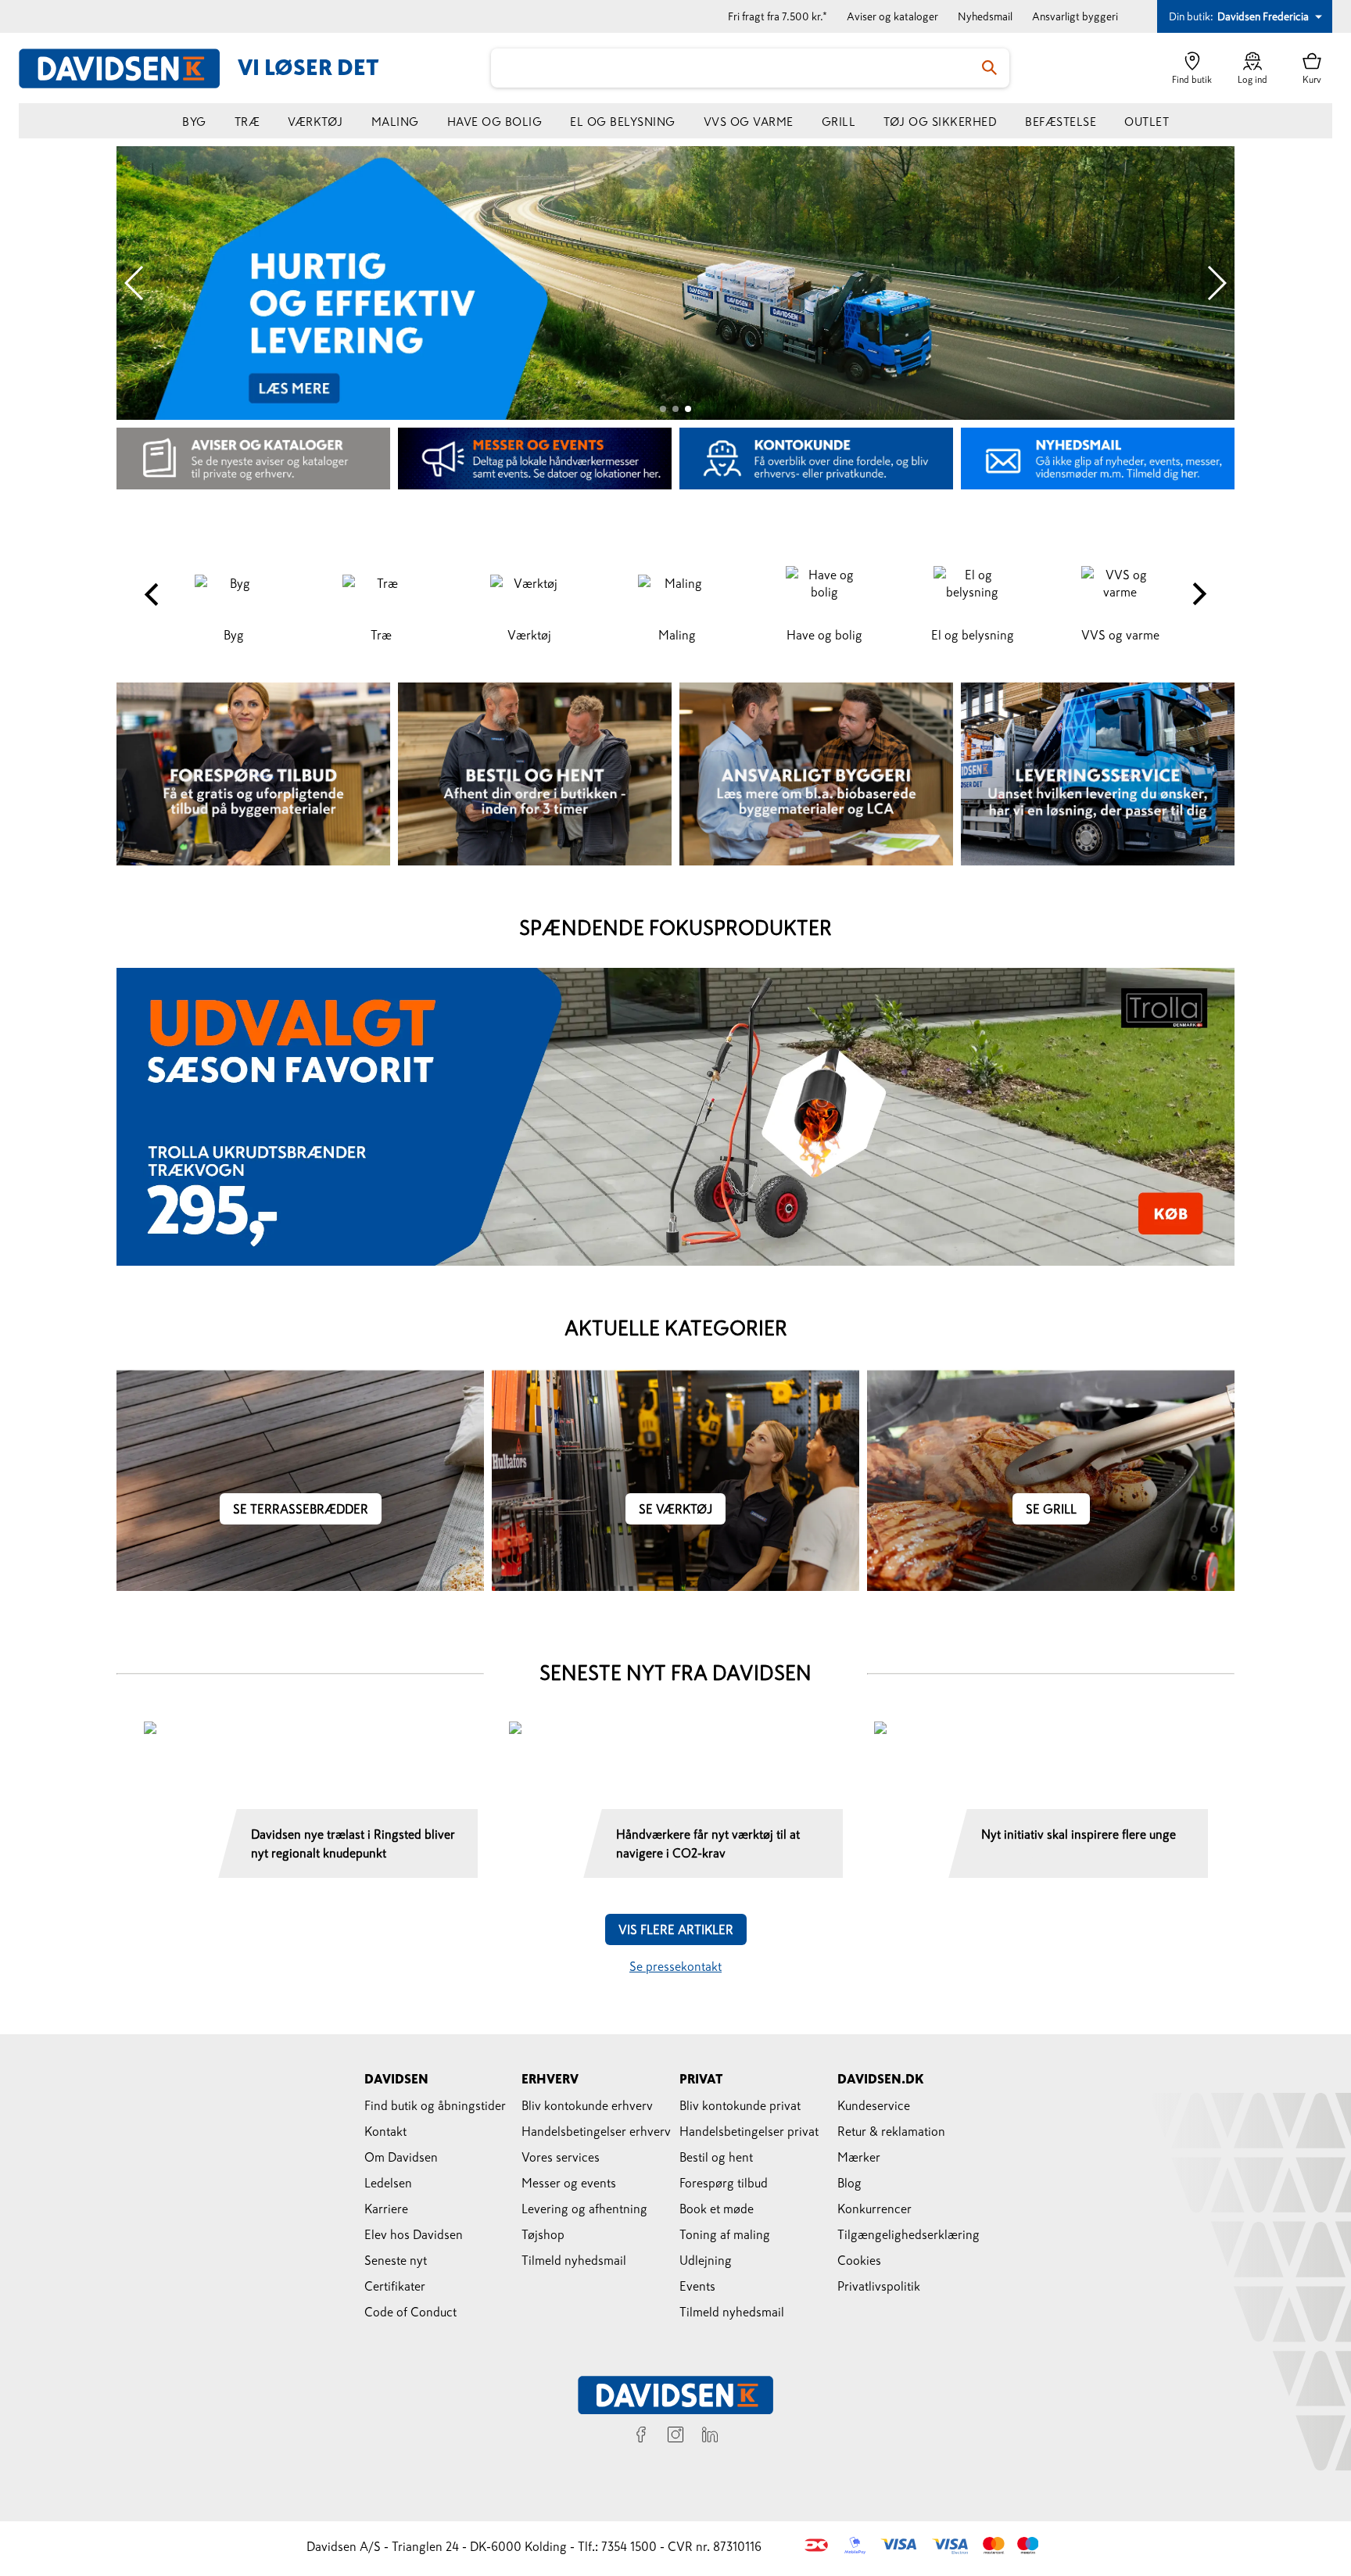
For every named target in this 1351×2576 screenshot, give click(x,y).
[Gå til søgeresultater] (990, 68)
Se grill (1051, 1509)
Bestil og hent (716, 2157)
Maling (395, 122)
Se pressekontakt (675, 1966)
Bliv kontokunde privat (740, 2105)
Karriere (386, 2209)
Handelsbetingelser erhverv (596, 2131)
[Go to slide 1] (663, 409)
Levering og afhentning (584, 2209)
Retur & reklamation (891, 2131)
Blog (849, 2183)
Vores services (561, 2157)
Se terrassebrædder (301, 1509)
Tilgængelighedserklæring (908, 2234)
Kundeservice (874, 2105)
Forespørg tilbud (724, 2183)
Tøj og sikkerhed (940, 122)
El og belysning (623, 122)
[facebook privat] (641, 2437)
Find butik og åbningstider (435, 2105)
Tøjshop (543, 2234)
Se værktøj (675, 1509)
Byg (194, 122)
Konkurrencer (874, 2209)
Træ (247, 122)
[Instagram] (675, 2437)
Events (697, 2286)
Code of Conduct (410, 2312)
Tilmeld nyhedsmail (574, 2260)
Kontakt (385, 2131)
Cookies (859, 2260)
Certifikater (395, 2286)
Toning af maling (725, 2234)
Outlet (1147, 122)
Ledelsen (388, 2183)
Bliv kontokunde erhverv (587, 2105)
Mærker (859, 2157)
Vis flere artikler (676, 1929)
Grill (839, 122)
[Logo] (128, 68)
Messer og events (569, 2183)
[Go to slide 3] (688, 409)
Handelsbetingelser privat (749, 2131)
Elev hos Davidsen (414, 2234)
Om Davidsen (401, 2157)
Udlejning (706, 2260)
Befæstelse (1061, 122)
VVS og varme (749, 122)
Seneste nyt (396, 2260)
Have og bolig (495, 122)
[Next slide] (1216, 283)
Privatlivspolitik (879, 2286)
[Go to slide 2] (675, 409)
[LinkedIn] (710, 2437)
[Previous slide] (135, 283)
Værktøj (315, 122)
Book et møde (717, 2209)
